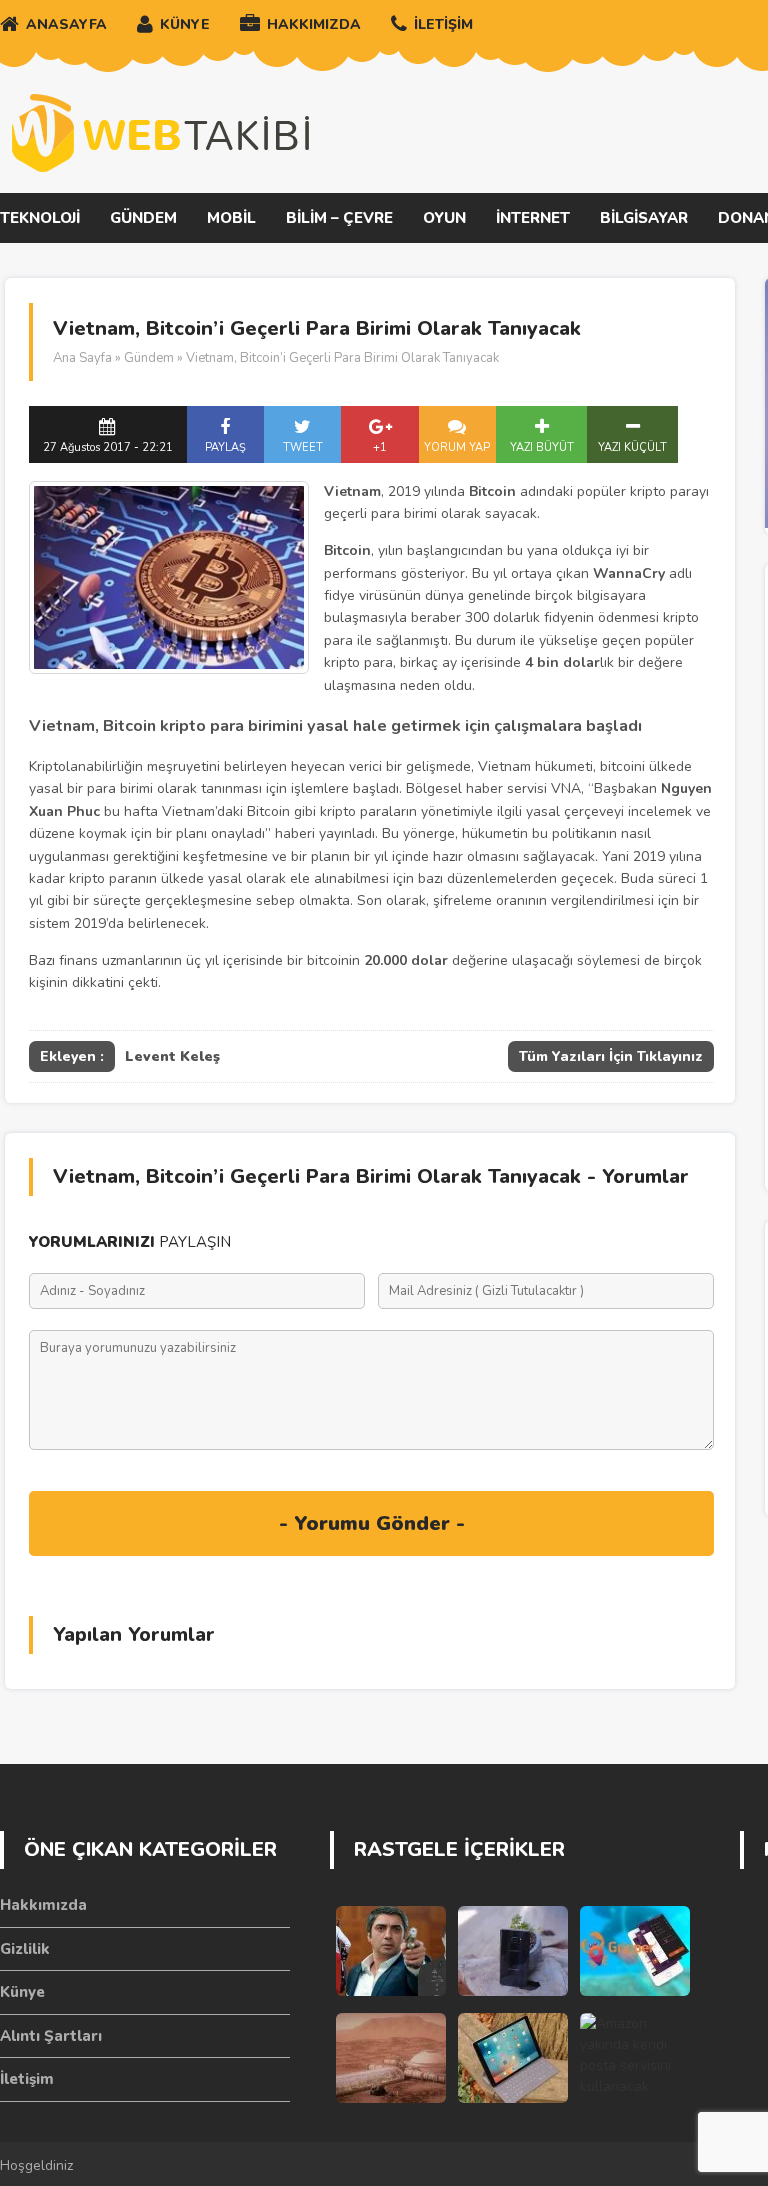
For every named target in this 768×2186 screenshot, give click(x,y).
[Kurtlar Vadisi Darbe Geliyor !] (391, 1951)
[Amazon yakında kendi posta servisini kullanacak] (635, 2058)
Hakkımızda (43, 1905)
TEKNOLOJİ (40, 218)
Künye (22, 1992)
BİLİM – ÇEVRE (339, 218)
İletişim (27, 2079)
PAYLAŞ (225, 447)
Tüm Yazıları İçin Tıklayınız (611, 1056)
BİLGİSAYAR (644, 218)
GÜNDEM (143, 218)
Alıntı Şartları (51, 2036)
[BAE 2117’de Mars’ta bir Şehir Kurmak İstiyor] (391, 2058)
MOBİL (231, 218)
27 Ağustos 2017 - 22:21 (108, 447)
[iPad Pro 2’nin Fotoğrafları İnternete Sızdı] (513, 2058)
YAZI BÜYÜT (542, 447)
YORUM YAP (457, 447)
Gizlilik (25, 1949)
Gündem (149, 358)
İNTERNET (533, 218)
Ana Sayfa (82, 358)
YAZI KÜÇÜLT (632, 447)
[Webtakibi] (160, 133)
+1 (380, 447)
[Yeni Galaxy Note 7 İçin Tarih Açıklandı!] (513, 1951)
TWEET (303, 447)
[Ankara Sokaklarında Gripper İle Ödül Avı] (635, 1951)
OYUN (444, 218)
